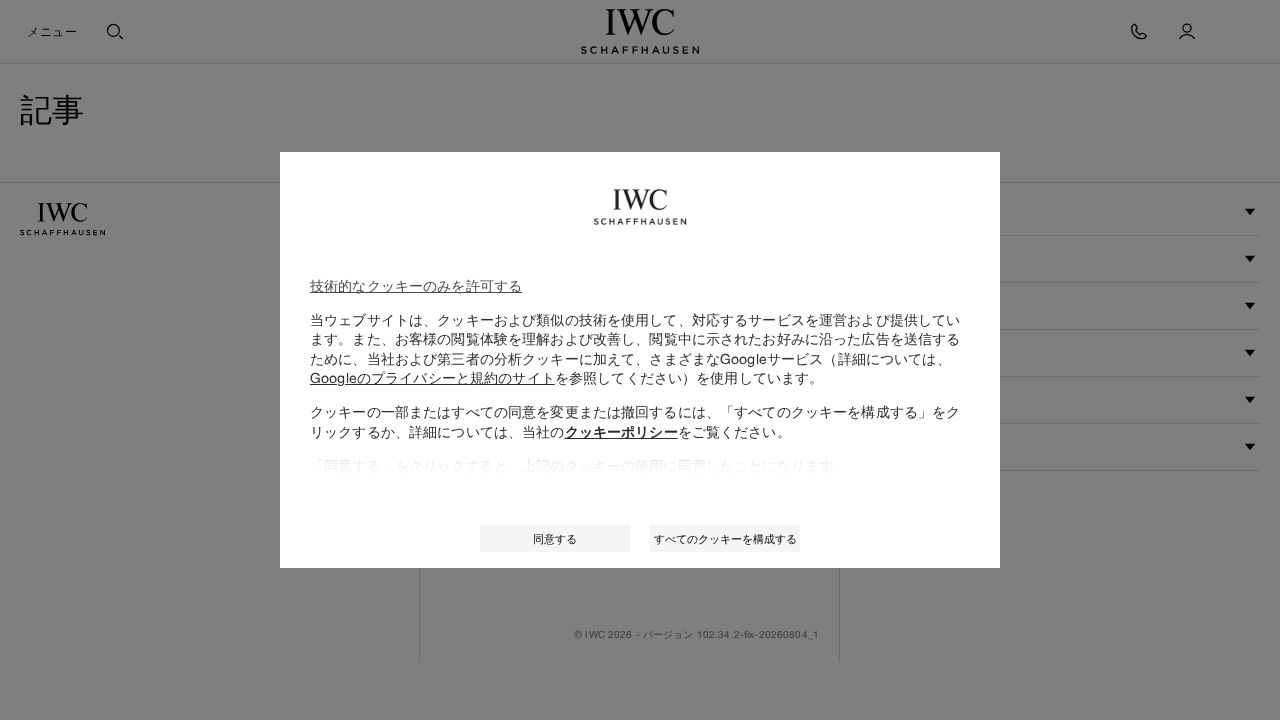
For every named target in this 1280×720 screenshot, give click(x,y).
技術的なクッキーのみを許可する (416, 285)
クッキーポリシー (621, 432)
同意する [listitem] (555, 538)
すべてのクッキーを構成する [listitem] (725, 538)
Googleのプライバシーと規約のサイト (432, 377)
